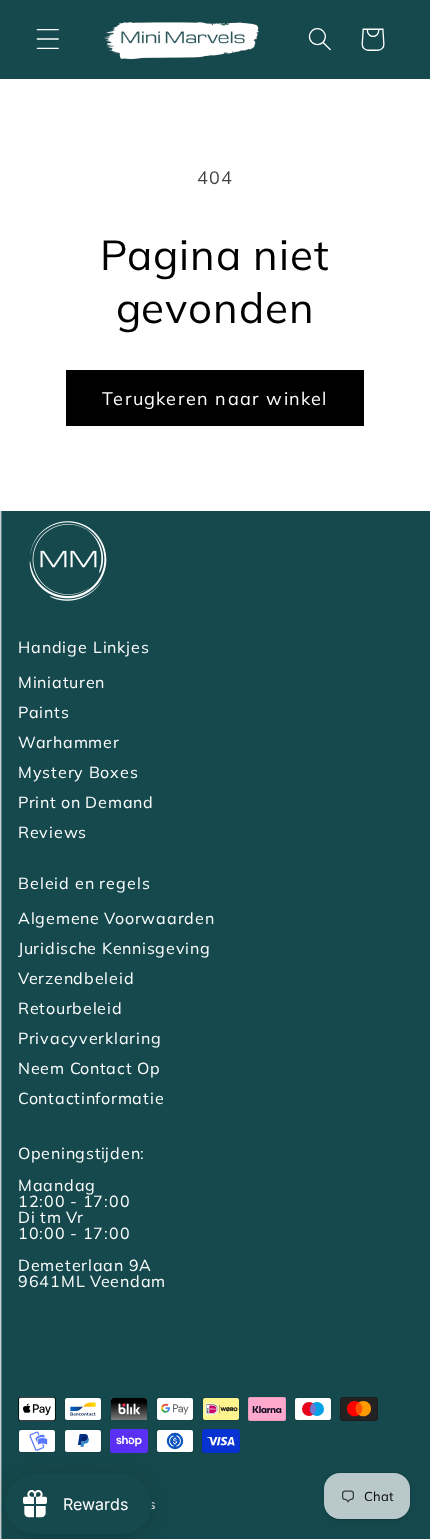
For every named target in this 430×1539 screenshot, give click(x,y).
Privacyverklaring (89, 1038)
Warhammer (68, 742)
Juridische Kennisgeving (114, 948)
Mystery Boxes (78, 772)
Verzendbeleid (76, 978)
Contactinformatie (91, 1098)
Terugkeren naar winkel (214, 398)
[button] (48, 39)
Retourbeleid (70, 1008)
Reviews (52, 832)
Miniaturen (61, 682)
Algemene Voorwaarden (116, 918)
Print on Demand (86, 802)
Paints (43, 712)
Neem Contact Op (89, 1068)
